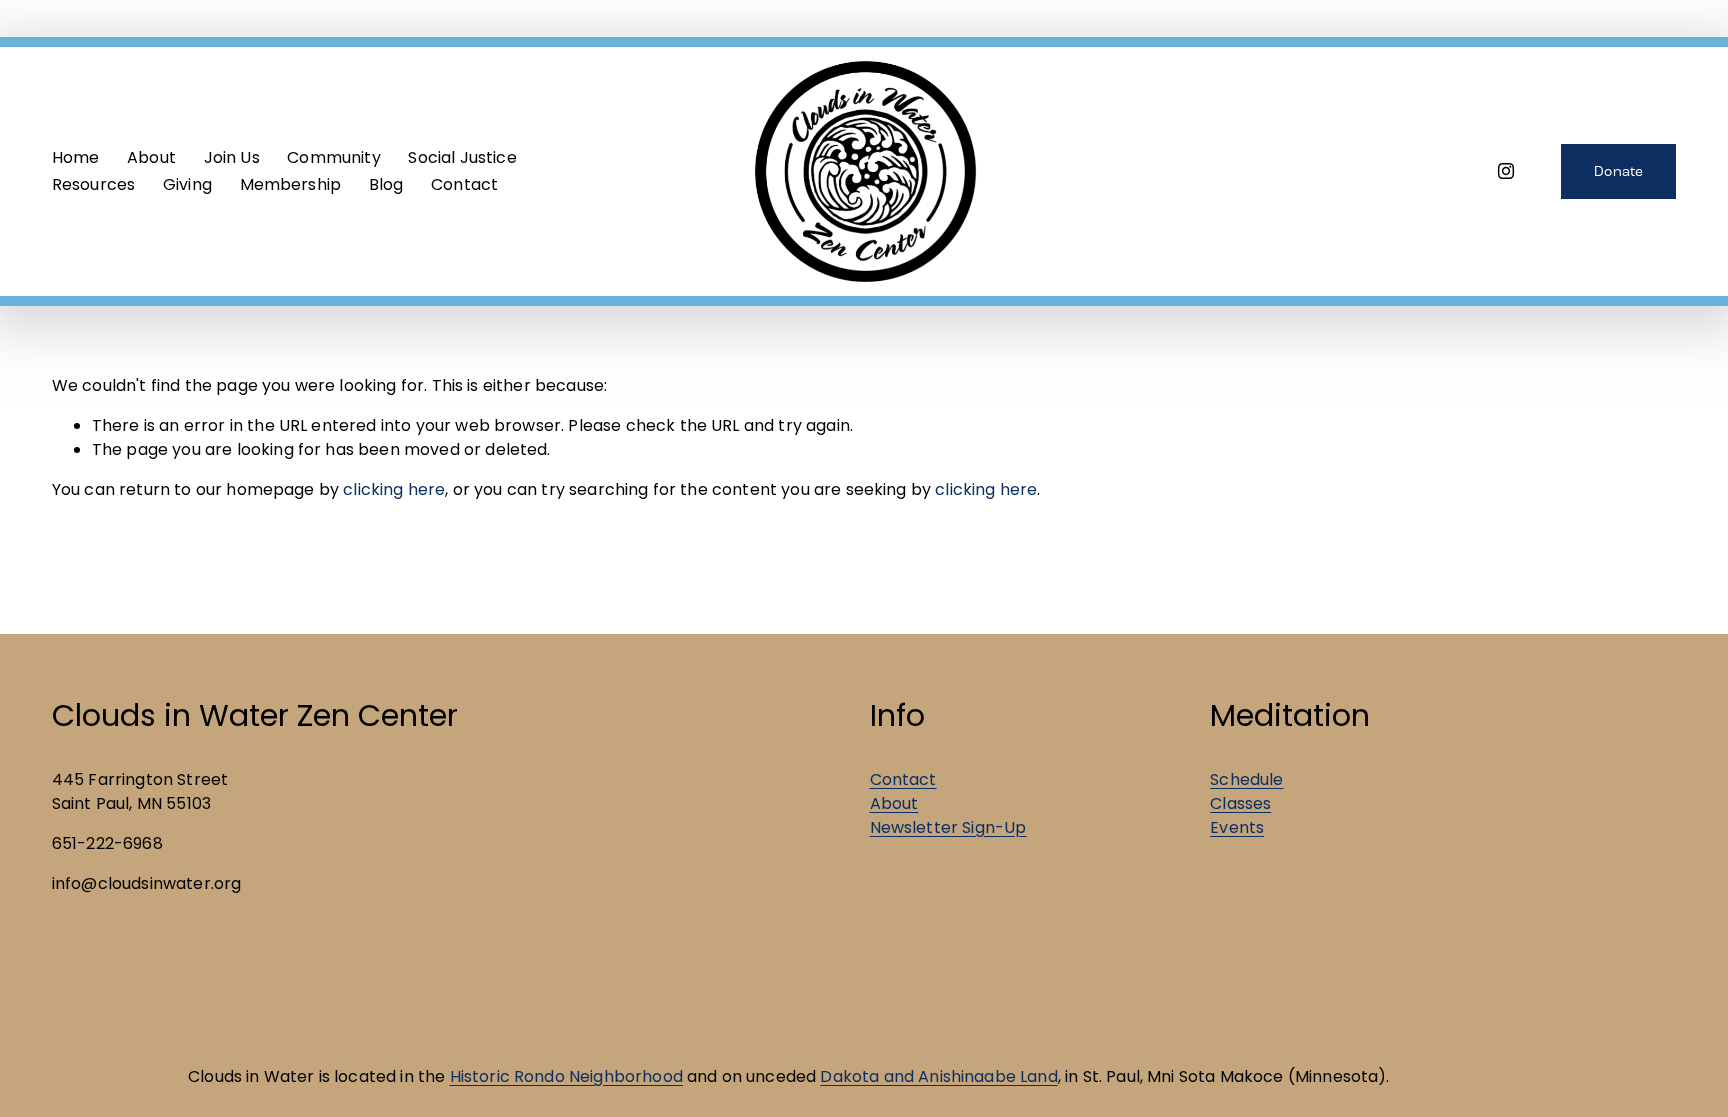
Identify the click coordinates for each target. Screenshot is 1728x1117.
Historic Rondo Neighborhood (566, 1076)
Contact (464, 184)
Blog (386, 184)
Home (76, 157)
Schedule (1246, 779)
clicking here (394, 489)
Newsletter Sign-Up (948, 827)
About (894, 803)
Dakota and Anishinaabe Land (938, 1076)
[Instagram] (1506, 171)
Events (1237, 827)
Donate (1619, 171)
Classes (1240, 803)
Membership (291, 184)
